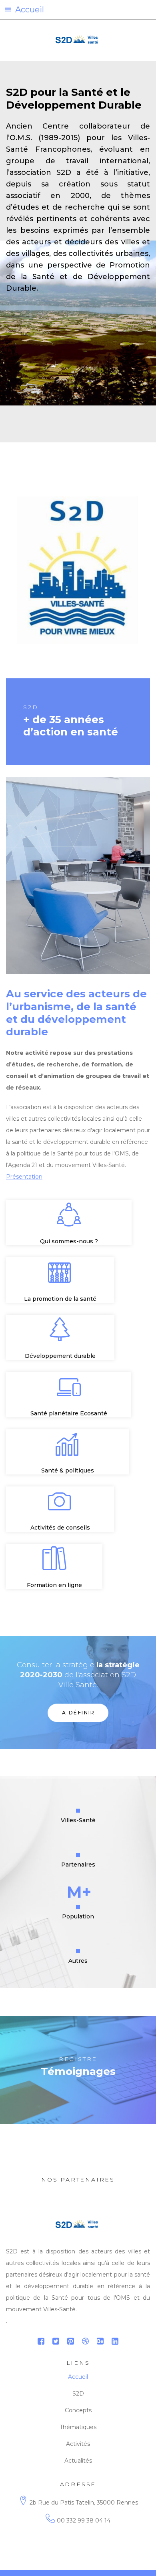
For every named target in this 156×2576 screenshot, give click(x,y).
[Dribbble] (85, 2341)
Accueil (78, 2377)
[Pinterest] (71, 2341)
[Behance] (100, 2341)
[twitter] (56, 2341)
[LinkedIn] (115, 2341)
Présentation (24, 1177)
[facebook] (41, 2341)
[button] (78, 10)
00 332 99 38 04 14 (84, 2521)
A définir (79, 1713)
